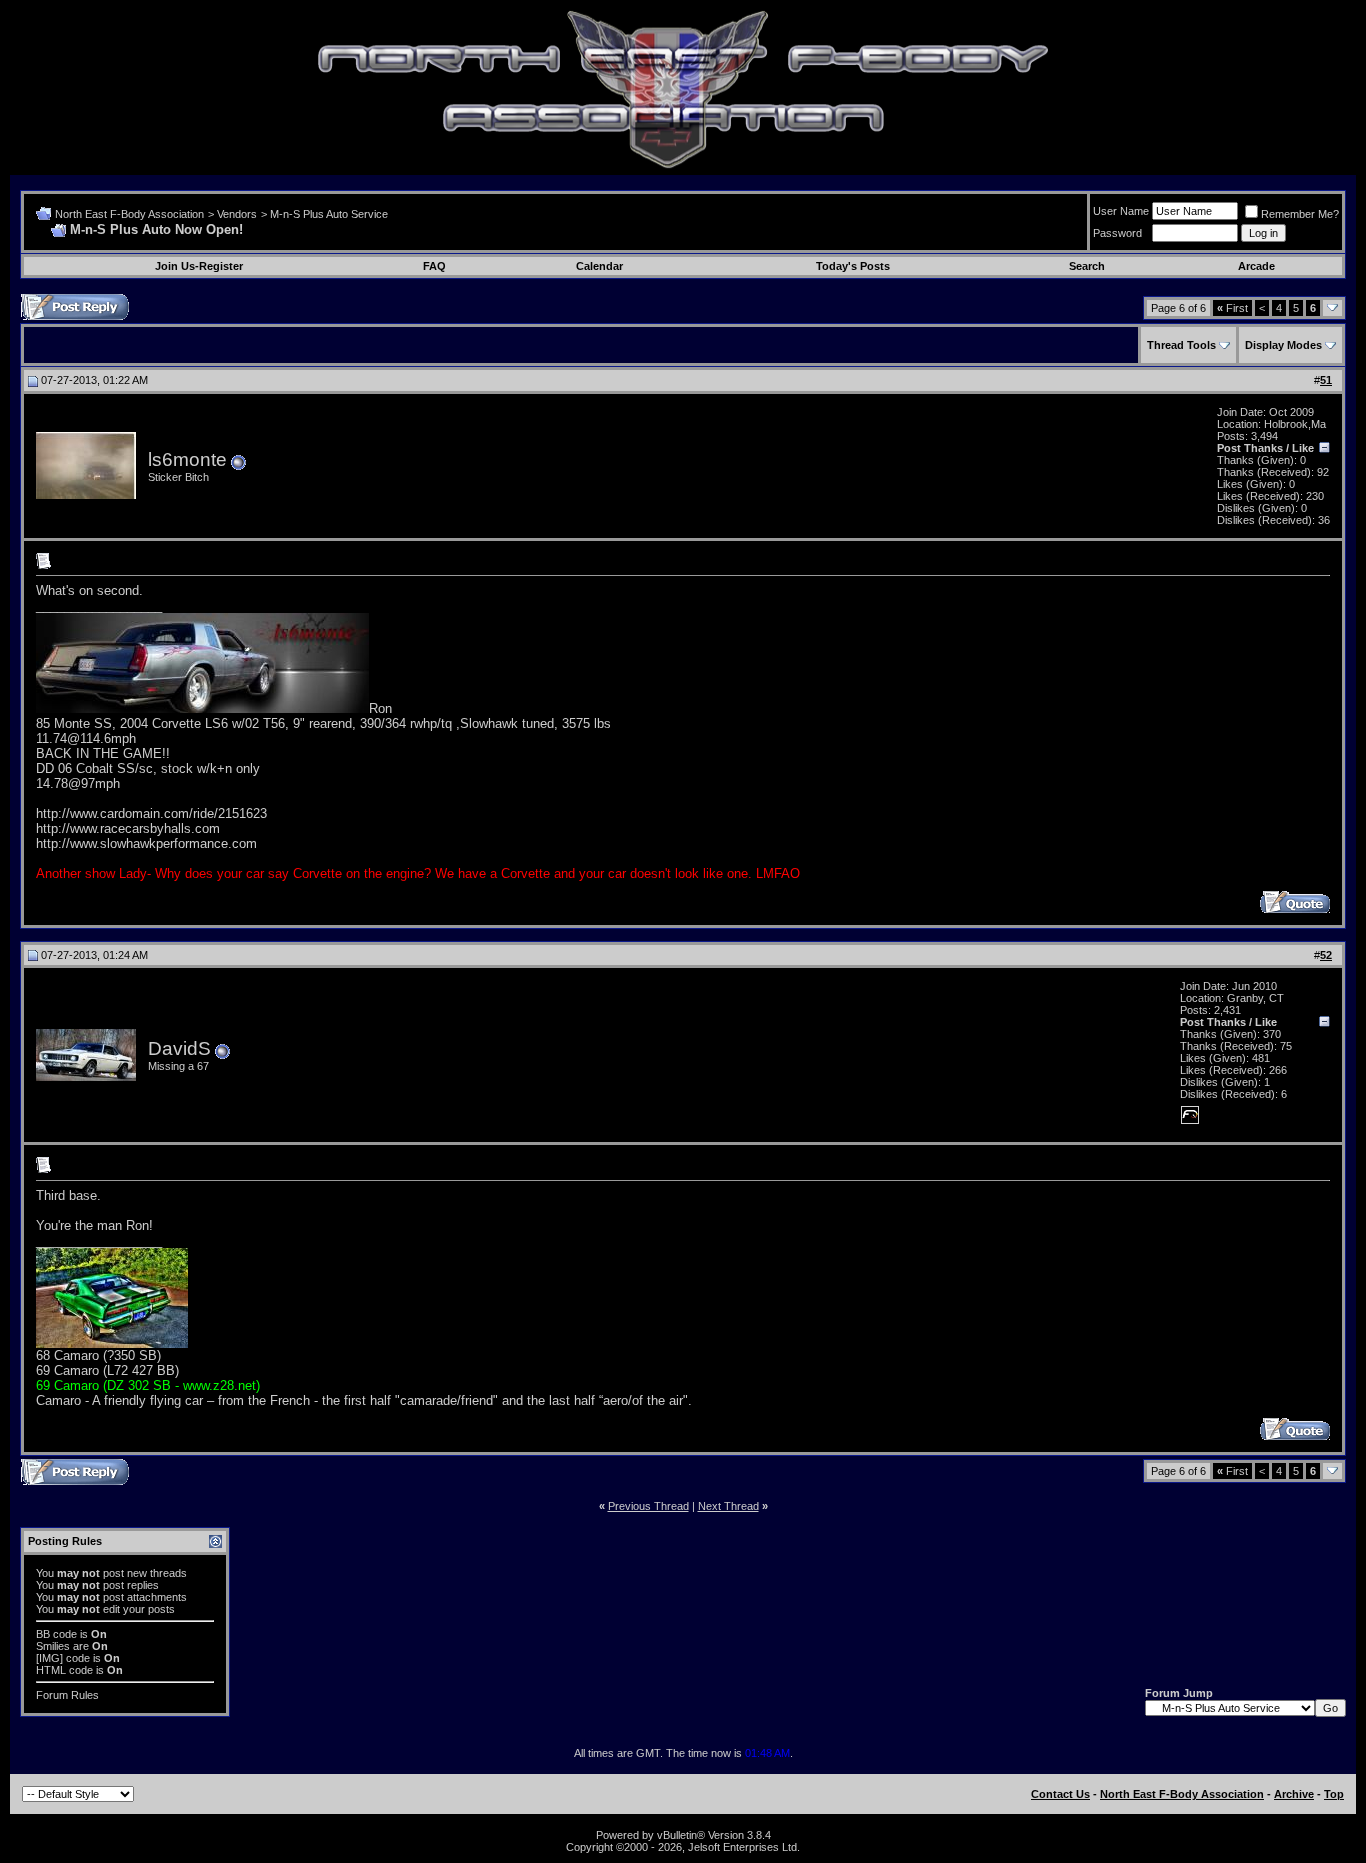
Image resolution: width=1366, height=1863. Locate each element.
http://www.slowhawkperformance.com (146, 843)
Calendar (599, 266)
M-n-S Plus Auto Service (329, 214)
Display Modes (1283, 345)
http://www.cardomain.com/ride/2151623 (151, 813)
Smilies (53, 1646)
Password (1117, 233)
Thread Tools (1181, 345)
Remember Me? (1300, 214)
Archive (1294, 1794)
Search (1087, 266)
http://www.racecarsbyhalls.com (128, 828)
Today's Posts (853, 266)
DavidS (179, 1048)
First (1232, 308)
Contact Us (1060, 1794)
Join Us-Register (199, 266)
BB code (56, 1634)
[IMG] (49, 1658)
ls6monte (187, 459)
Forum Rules (67, 1695)
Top (1334, 1794)
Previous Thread (648, 1506)
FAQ (434, 266)
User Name (1121, 211)
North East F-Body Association (129, 214)
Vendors (237, 214)
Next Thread (728, 1506)
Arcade (1256, 266)
